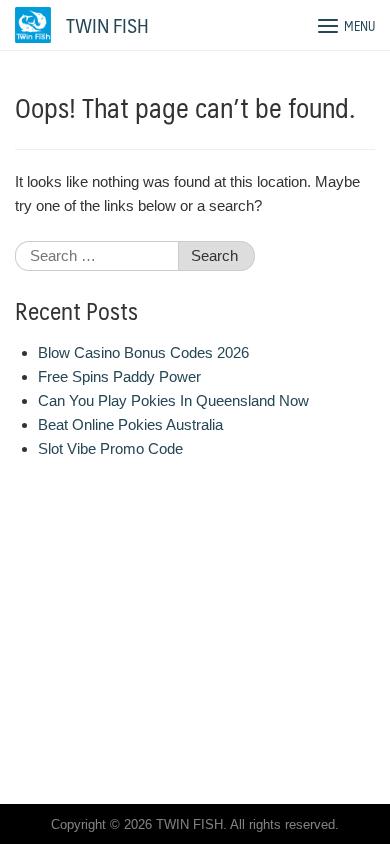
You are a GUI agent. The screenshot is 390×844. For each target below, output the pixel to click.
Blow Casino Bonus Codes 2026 (143, 352)
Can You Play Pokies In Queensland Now (173, 400)
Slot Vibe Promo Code (110, 448)
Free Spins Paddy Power (119, 376)
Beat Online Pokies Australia (130, 424)
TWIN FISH (107, 25)
